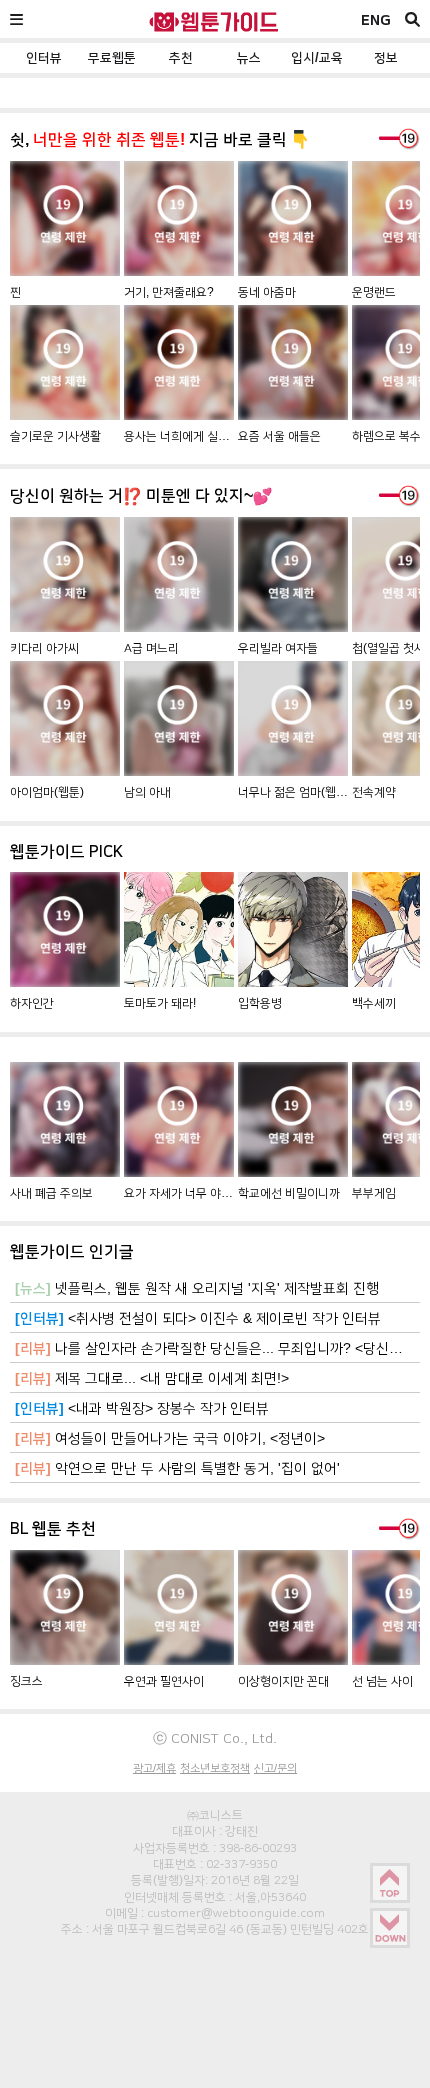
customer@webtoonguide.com (236, 1913)
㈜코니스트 (215, 1815)
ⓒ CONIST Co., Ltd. (215, 1738)
